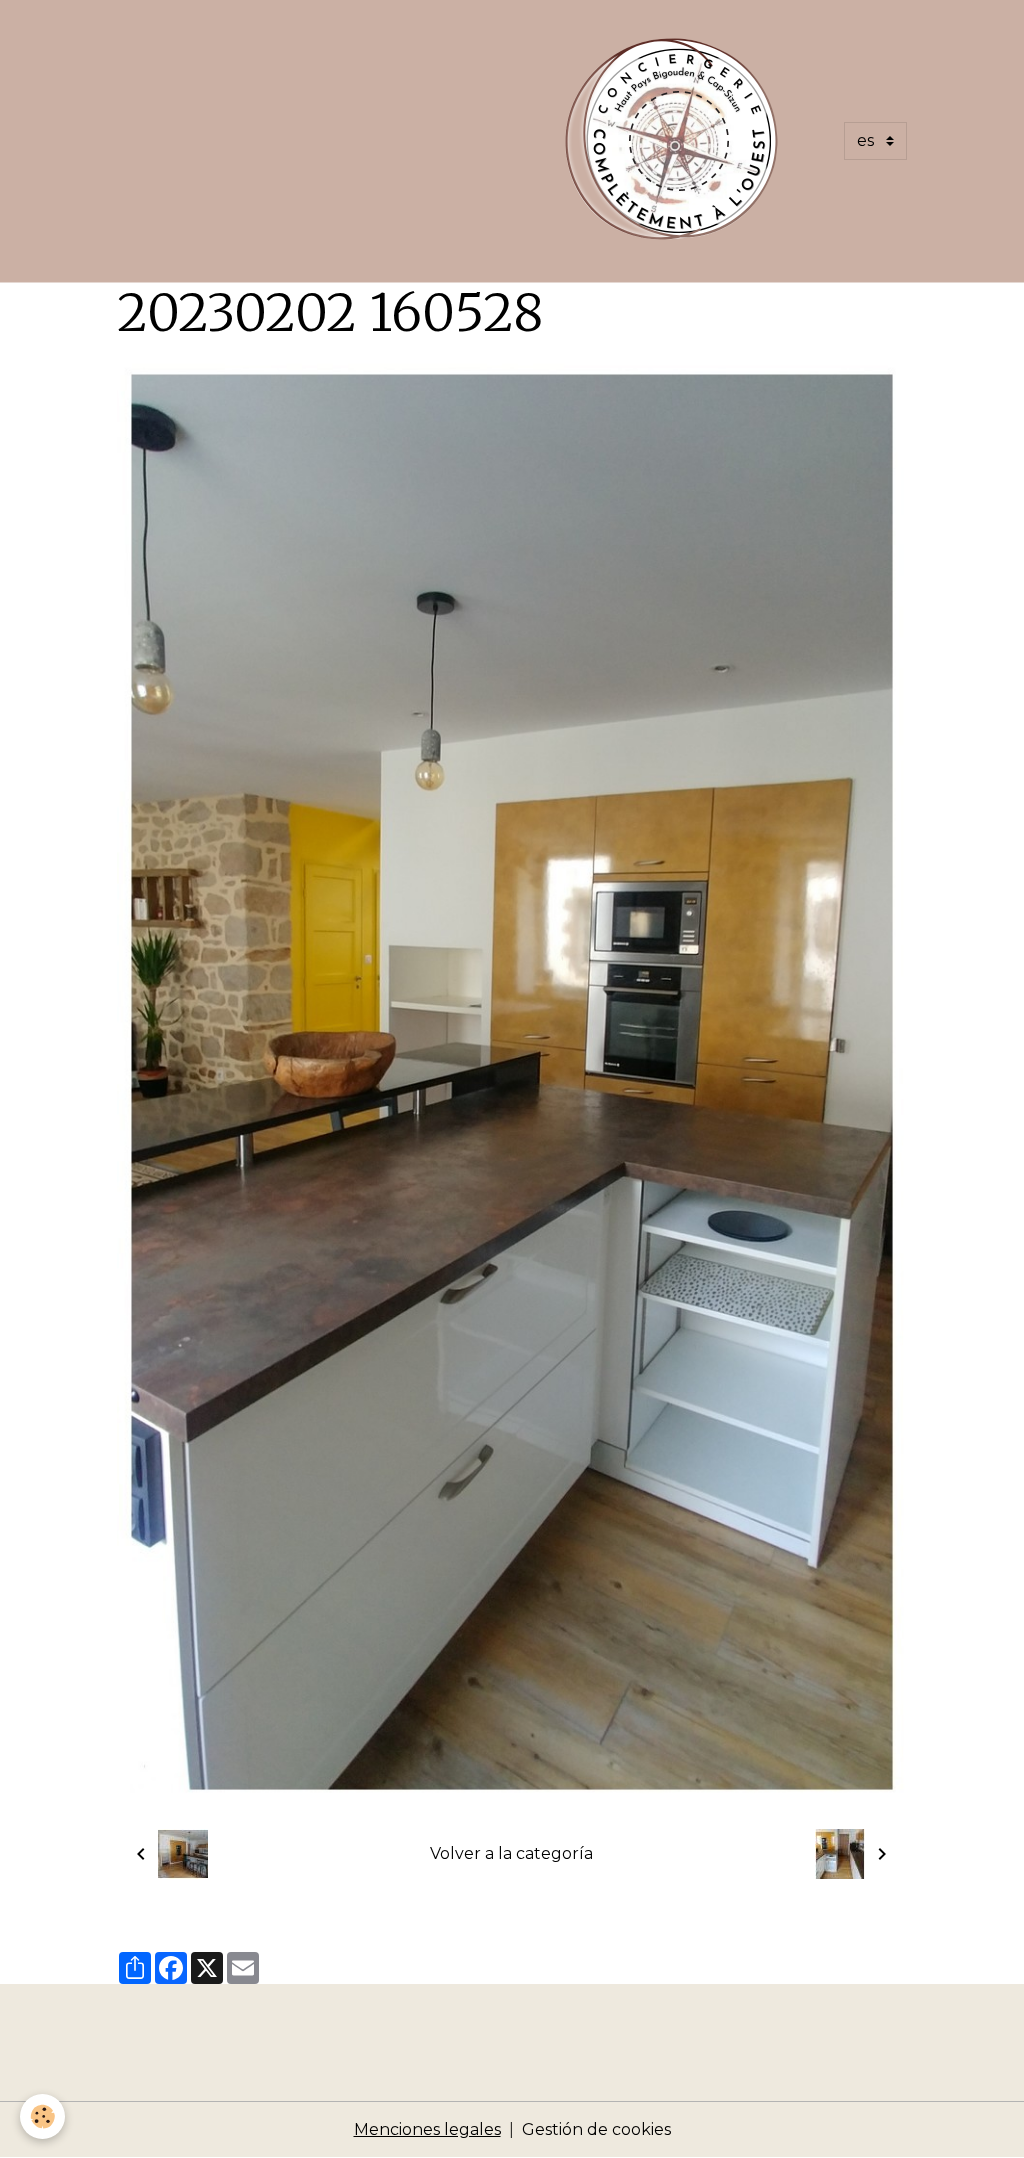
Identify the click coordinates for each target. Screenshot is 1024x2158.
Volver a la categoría (511, 1853)
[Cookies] (42, 2116)
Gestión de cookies (596, 2129)
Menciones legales (427, 2129)
